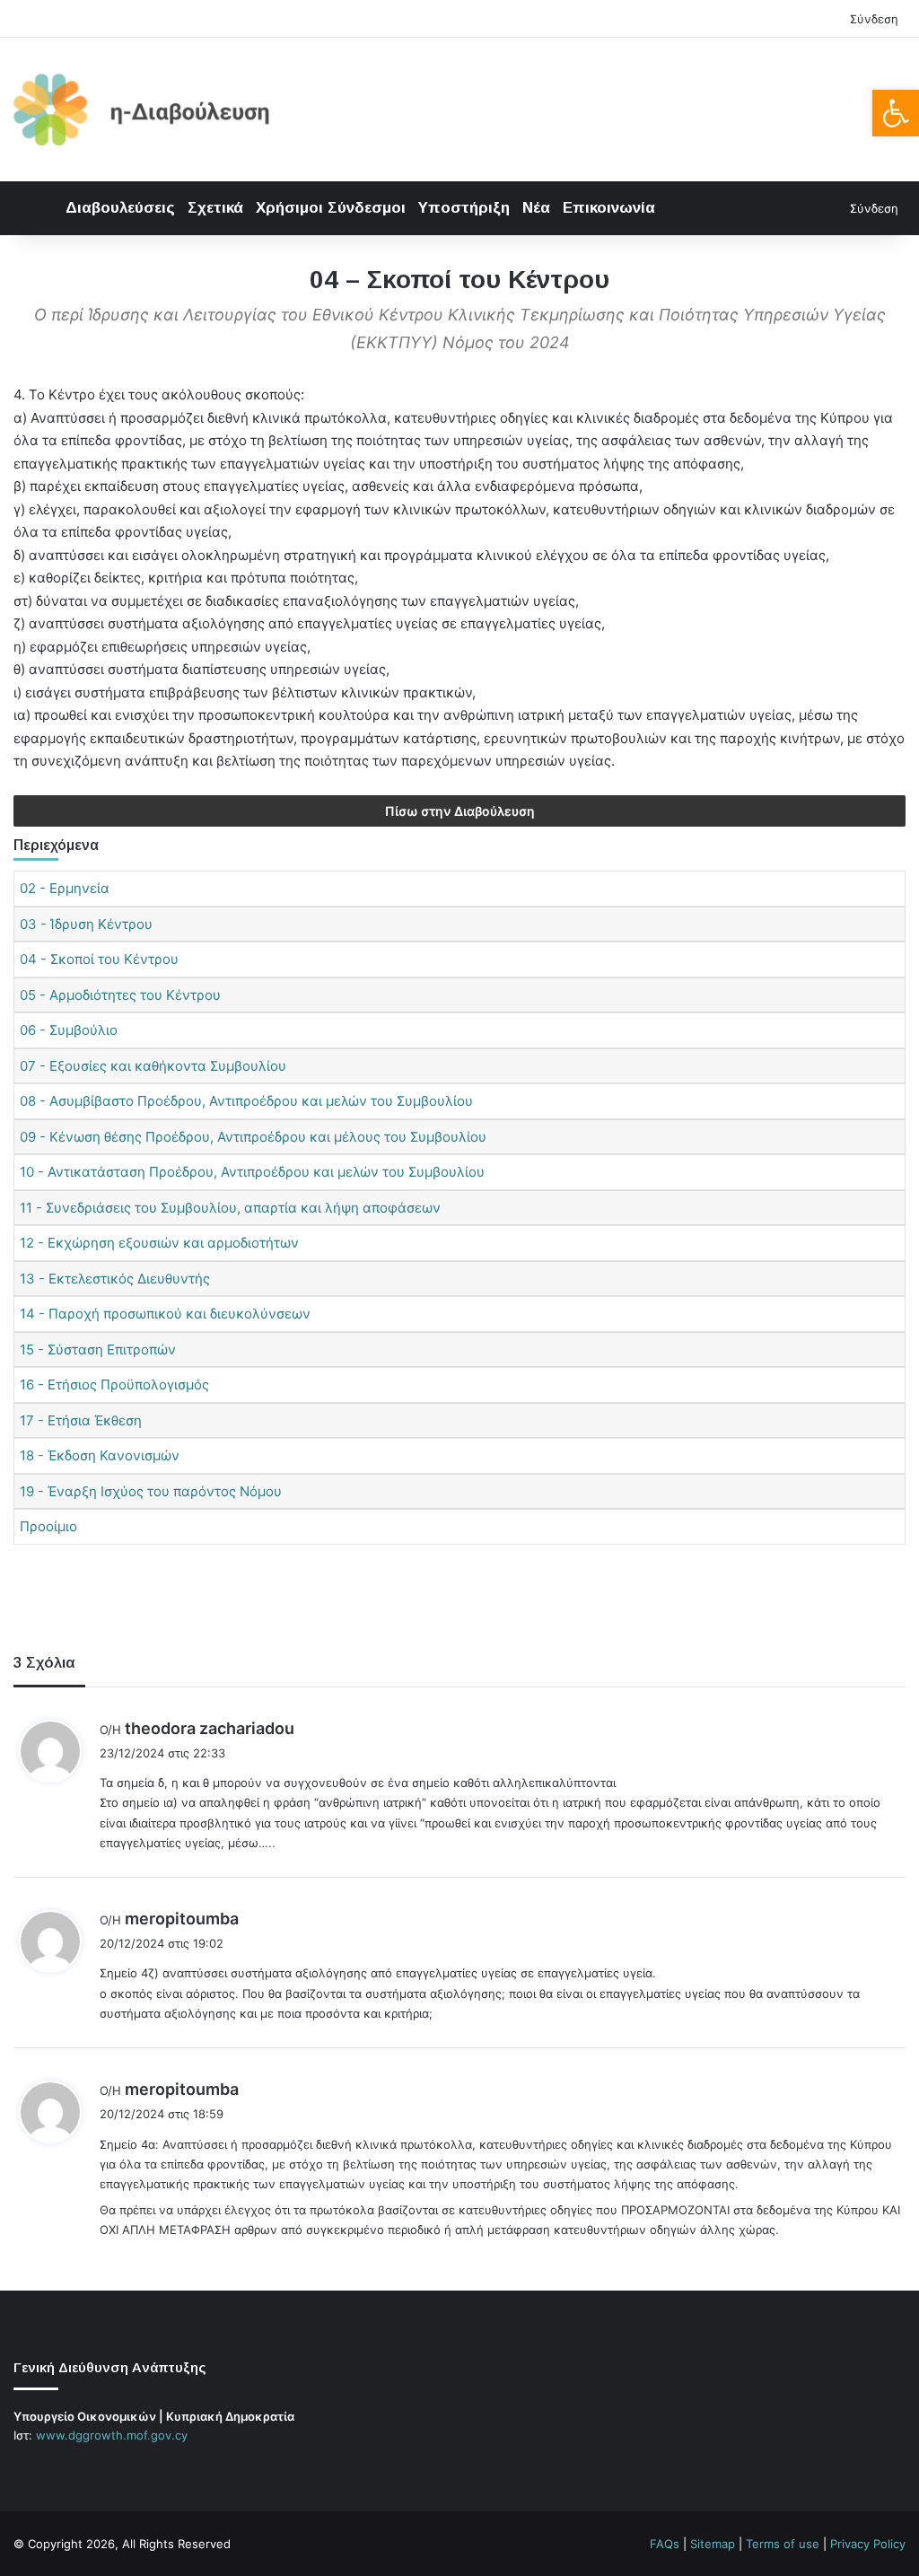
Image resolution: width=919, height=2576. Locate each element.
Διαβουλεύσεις (120, 208)
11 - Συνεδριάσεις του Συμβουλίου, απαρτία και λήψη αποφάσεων (230, 1208)
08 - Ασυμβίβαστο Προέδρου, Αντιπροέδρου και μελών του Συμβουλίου (246, 1101)
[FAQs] (89, 2469)
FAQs (665, 2544)
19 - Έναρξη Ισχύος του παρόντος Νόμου (151, 1491)
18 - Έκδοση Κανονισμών (100, 1455)
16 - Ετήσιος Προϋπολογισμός (114, 1384)
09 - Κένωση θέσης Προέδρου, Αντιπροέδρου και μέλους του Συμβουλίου (253, 1137)
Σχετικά (215, 208)
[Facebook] (24, 2469)
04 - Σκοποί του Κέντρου (99, 959)
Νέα (536, 208)
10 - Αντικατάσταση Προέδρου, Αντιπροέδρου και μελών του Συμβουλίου (252, 1172)
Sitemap (713, 2544)
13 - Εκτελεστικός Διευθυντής (115, 1279)
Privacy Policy (868, 2544)
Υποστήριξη (464, 208)
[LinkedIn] (67, 2469)
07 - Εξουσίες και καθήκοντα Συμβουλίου (153, 1066)
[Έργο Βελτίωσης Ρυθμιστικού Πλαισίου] (142, 110)
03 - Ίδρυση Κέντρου (86, 924)
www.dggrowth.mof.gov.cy (112, 2435)
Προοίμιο (48, 1526)
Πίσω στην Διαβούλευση (460, 811)
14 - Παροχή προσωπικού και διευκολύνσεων (165, 1314)
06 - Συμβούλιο (69, 1030)
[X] (46, 2469)
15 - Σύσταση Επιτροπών (98, 1349)
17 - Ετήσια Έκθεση (81, 1420)
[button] (896, 113)
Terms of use (783, 2544)
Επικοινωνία (609, 208)
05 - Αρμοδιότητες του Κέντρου (120, 995)
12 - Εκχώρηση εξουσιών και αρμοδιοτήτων (159, 1243)
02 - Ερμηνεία (65, 888)
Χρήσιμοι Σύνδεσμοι (331, 208)
